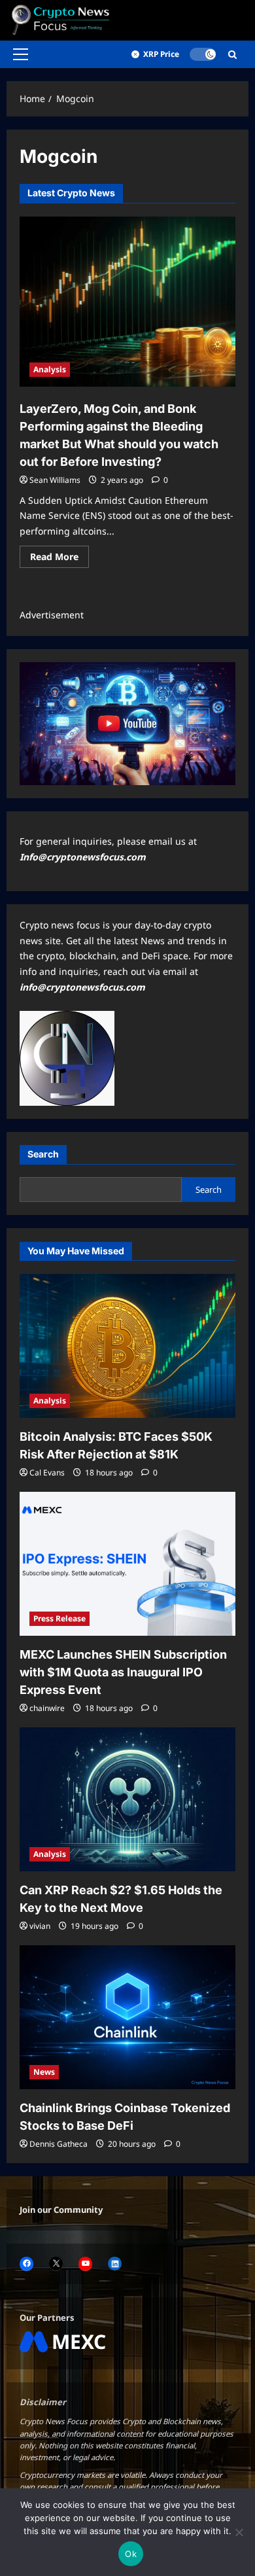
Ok (131, 2554)
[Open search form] (232, 55)
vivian (40, 1926)
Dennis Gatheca (59, 2144)
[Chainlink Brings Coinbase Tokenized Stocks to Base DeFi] (127, 2017)
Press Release (59, 1618)
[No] (239, 2532)
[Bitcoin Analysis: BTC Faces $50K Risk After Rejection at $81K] (127, 1346)
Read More (59, 559)
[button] (21, 54)
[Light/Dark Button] (203, 54)
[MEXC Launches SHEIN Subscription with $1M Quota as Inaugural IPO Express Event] (127, 1564)
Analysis (50, 369)
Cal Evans (47, 1473)
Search (43, 1154)
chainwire (47, 1708)
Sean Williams (55, 480)
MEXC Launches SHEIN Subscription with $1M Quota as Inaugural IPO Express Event (123, 1672)
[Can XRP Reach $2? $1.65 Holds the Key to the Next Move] (127, 1799)
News (44, 2072)
